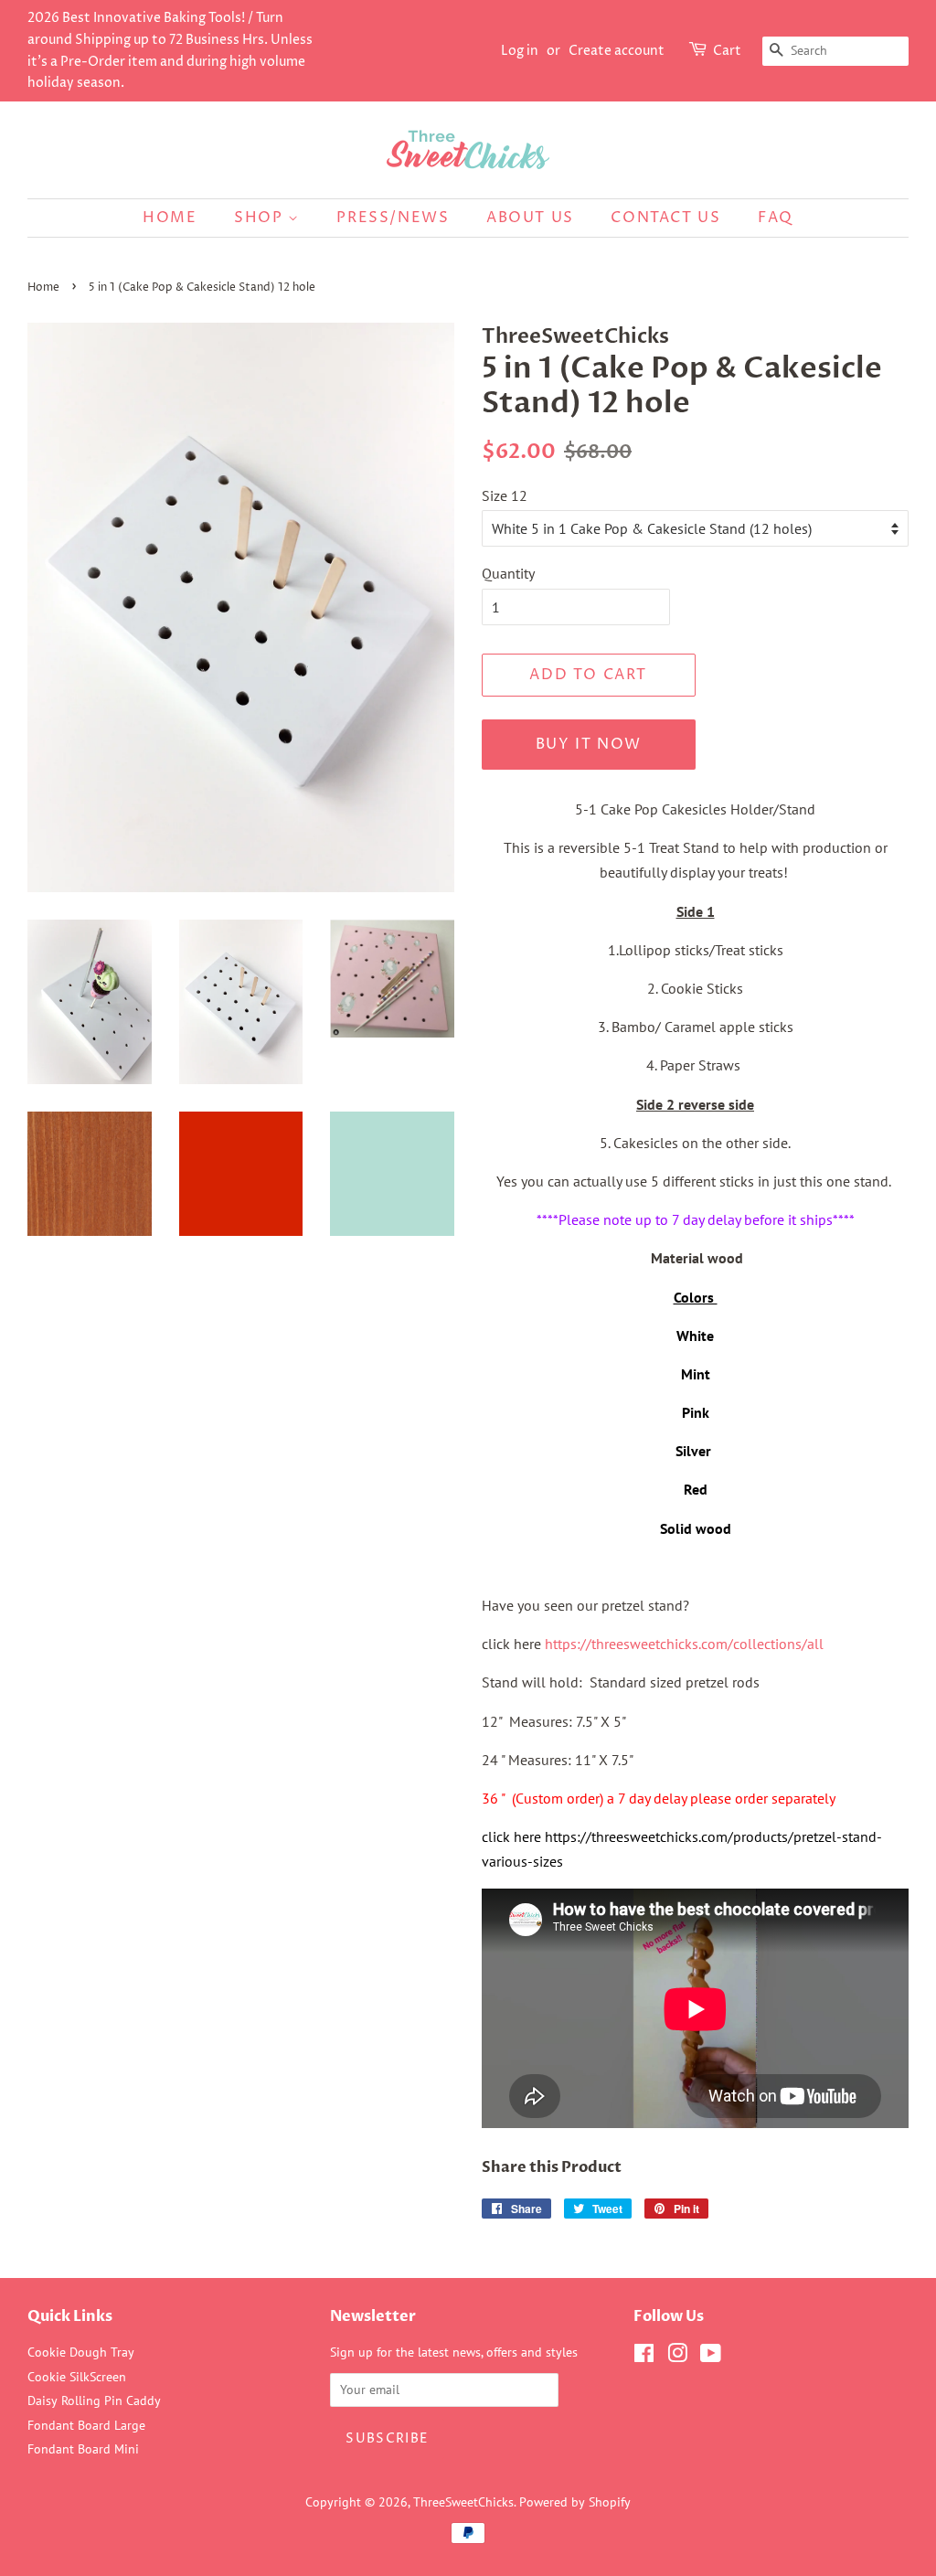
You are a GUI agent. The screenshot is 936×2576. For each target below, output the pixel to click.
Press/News (393, 218)
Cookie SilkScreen (77, 2377)
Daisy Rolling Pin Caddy (94, 2400)
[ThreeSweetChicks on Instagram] (677, 2357)
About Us (530, 218)
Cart (727, 51)
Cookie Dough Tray (81, 2352)
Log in (520, 51)
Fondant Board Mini (83, 2449)
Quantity (508, 573)
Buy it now (589, 744)
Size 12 (505, 495)
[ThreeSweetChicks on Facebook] (644, 2357)
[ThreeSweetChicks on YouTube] (711, 2357)
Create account (617, 51)
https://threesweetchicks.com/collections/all (684, 1644)
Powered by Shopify (575, 2502)
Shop (261, 218)
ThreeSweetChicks (463, 2502)
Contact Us (665, 218)
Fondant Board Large (86, 2425)
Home (170, 218)
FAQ (776, 218)
